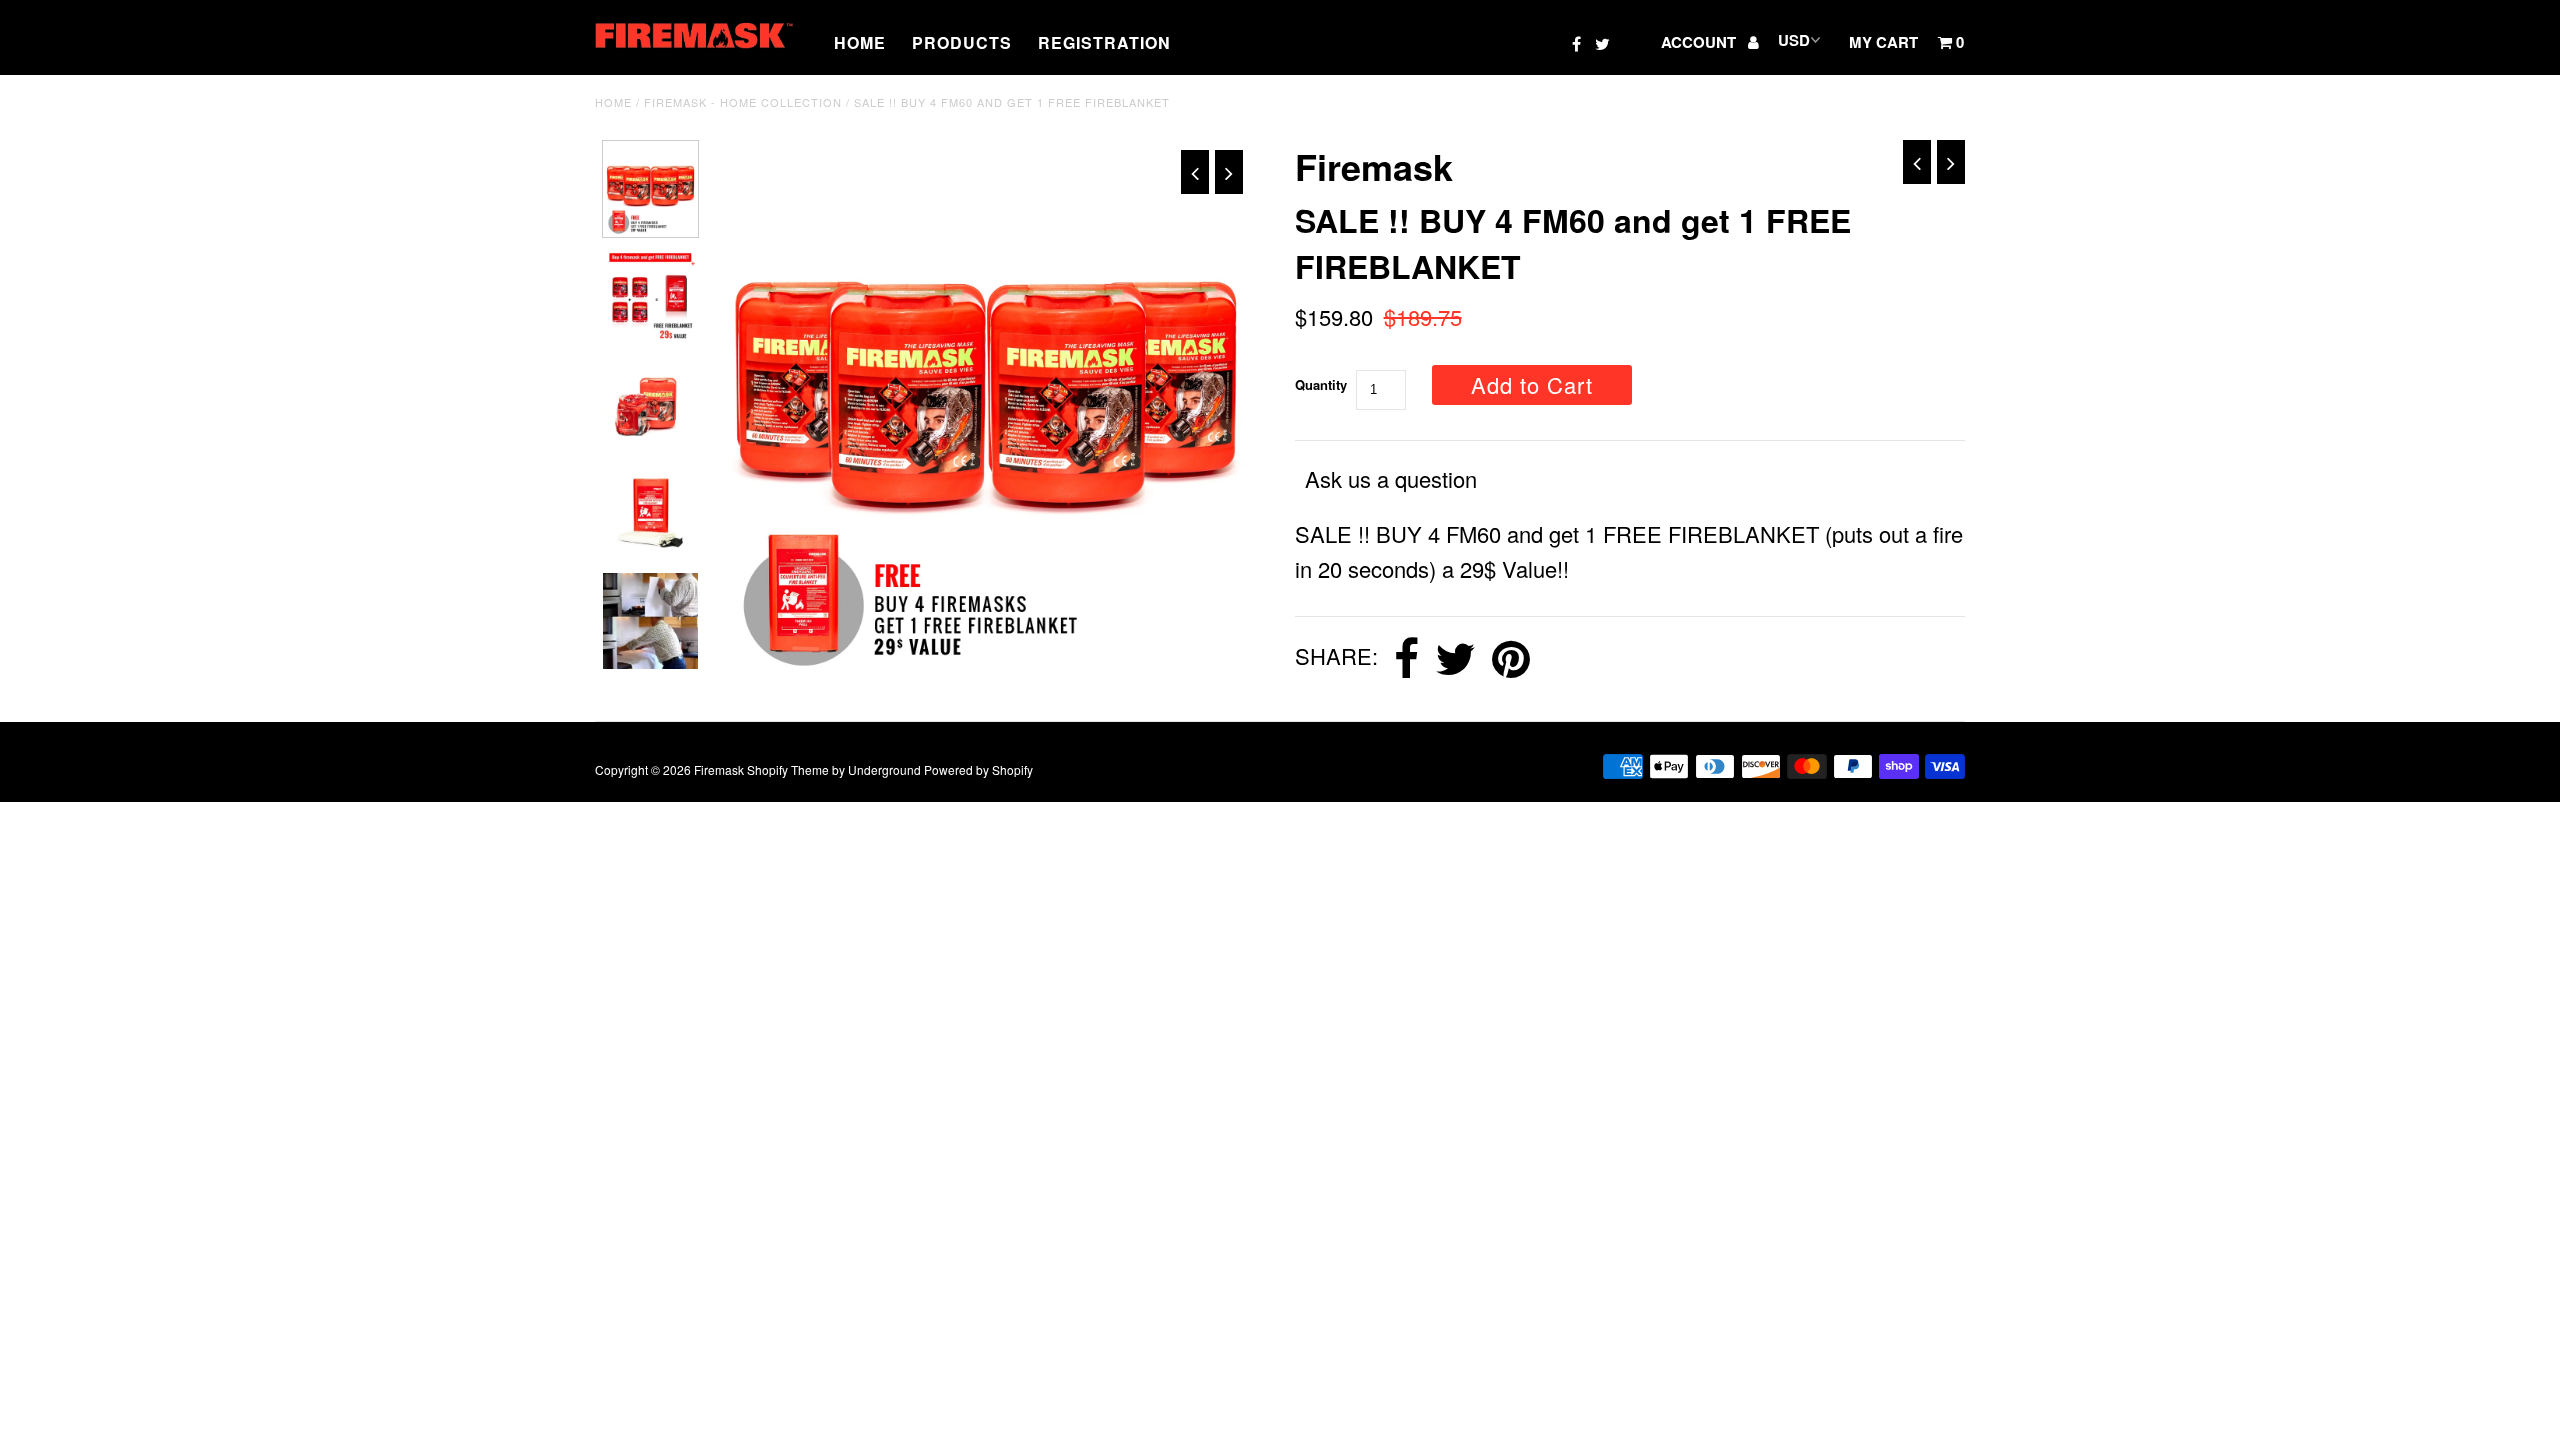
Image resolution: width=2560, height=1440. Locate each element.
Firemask (719, 769)
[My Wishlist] (1633, 42)
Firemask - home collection (743, 102)
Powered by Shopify (978, 769)
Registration (1104, 42)
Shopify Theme (788, 769)
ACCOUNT (1700, 42)
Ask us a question (1391, 478)
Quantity (1321, 384)
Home (860, 42)
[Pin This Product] (1511, 659)
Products (962, 42)
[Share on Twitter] (1455, 659)
